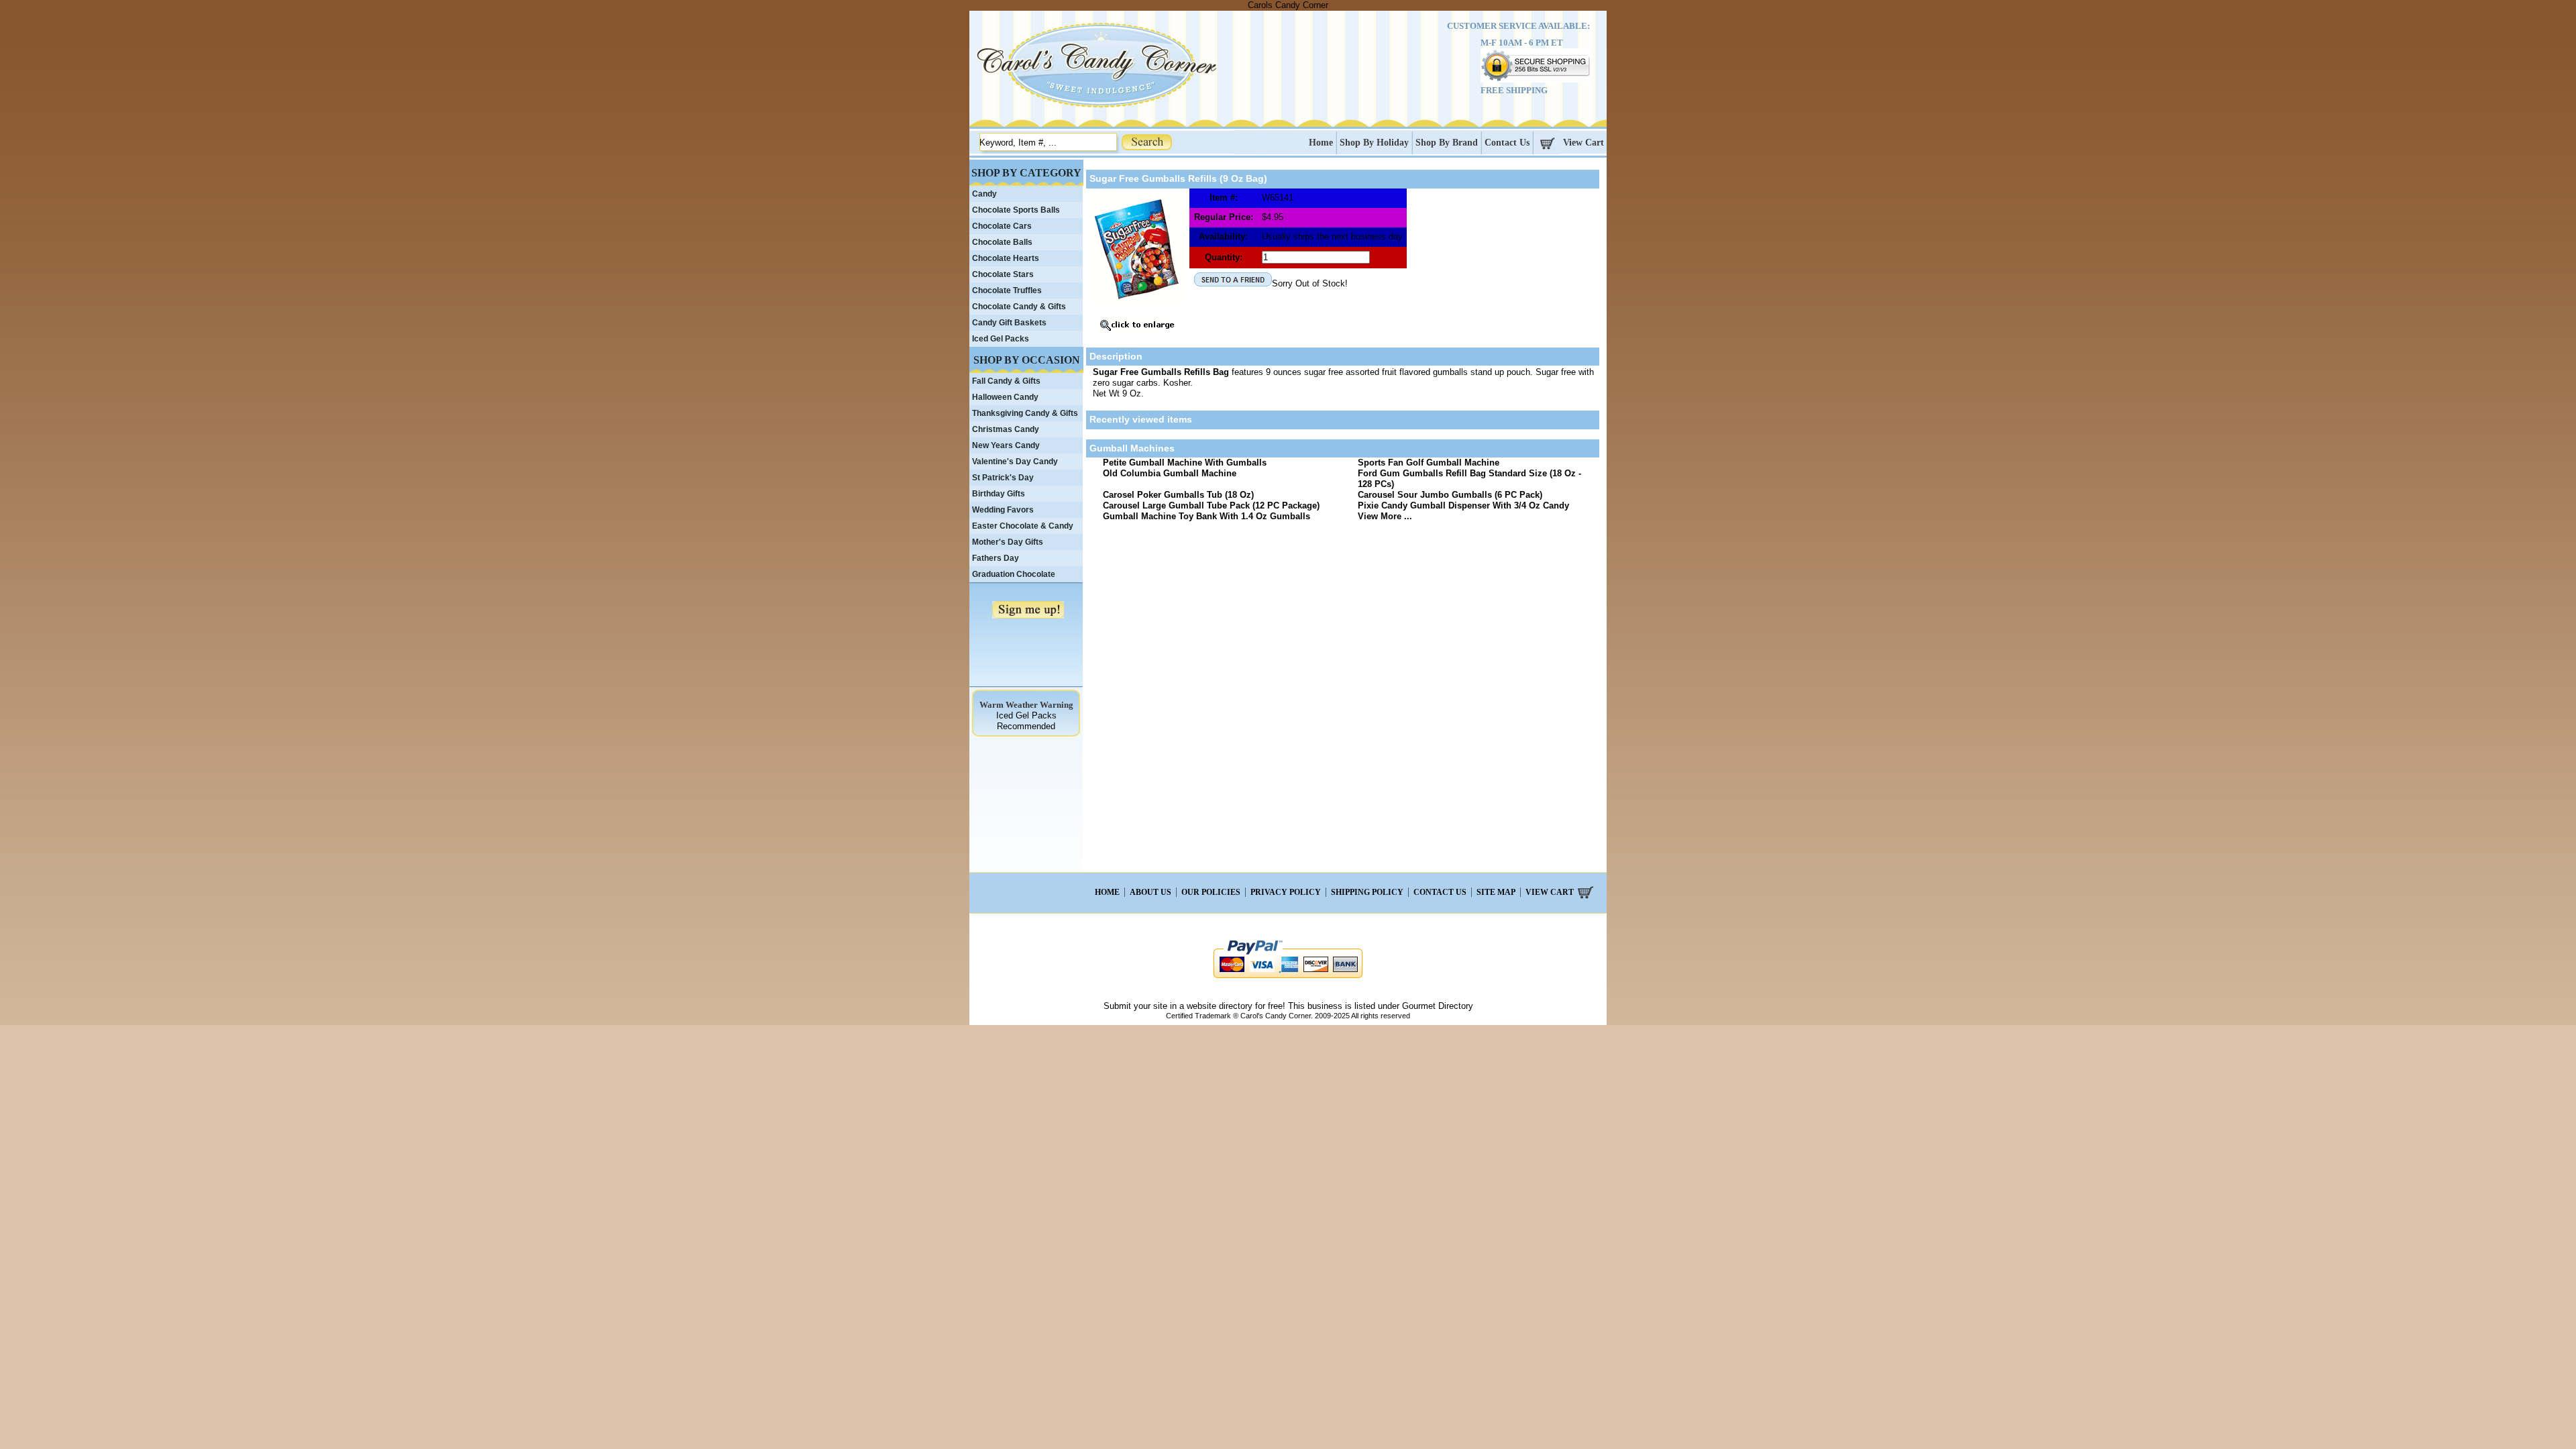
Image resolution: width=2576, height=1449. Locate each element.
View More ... (1385, 516)
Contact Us (1507, 143)
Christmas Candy (1006, 429)
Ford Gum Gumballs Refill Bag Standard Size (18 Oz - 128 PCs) (1469, 479)
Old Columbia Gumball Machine (1170, 473)
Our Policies (1211, 892)
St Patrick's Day (1003, 478)
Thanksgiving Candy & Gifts (1025, 413)
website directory (1220, 1006)
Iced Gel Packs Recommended (1026, 721)
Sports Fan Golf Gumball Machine (1429, 463)
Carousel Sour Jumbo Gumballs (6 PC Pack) (1450, 495)
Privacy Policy (1286, 892)
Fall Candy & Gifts (1006, 381)
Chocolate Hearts (1006, 258)
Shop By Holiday (1374, 143)
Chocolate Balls (1002, 242)
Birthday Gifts (999, 494)
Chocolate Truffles (1007, 290)
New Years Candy (1006, 445)
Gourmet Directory (1438, 1006)
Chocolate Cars (1002, 226)
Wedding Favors (1003, 510)
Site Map (1496, 892)
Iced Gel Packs (1001, 339)
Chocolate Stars (1003, 274)
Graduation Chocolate (1014, 574)
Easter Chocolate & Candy (1023, 526)
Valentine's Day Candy (1015, 462)
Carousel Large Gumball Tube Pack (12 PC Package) (1211, 505)
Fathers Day (996, 558)
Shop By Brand (1447, 143)
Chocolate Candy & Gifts (1019, 307)
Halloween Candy (1005, 397)
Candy (984, 194)
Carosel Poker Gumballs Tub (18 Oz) (1178, 495)
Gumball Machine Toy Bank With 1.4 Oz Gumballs (1206, 516)
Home (1321, 143)
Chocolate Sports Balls (1016, 210)
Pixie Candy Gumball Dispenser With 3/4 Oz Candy (1463, 505)
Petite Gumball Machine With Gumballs (1185, 463)
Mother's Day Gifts (1008, 542)
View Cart (1584, 143)
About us (1150, 892)
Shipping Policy (1367, 892)
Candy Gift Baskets (1009, 323)
